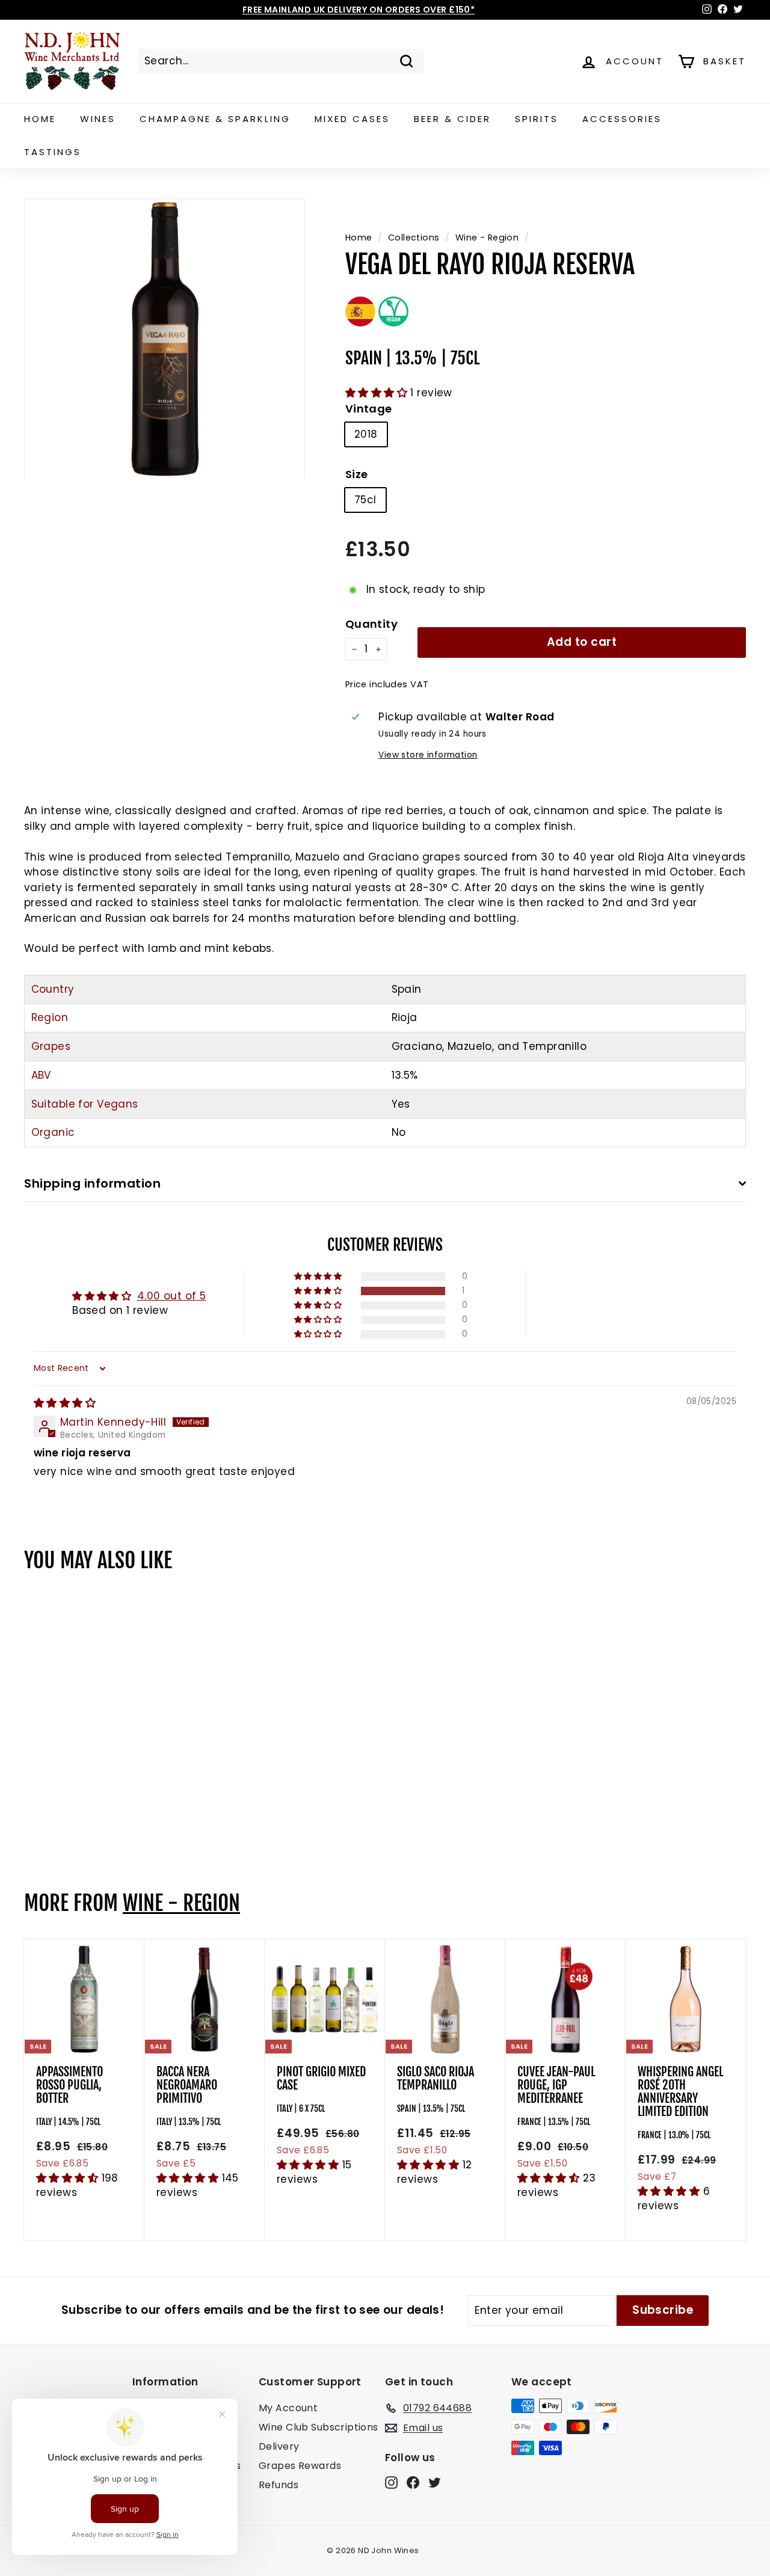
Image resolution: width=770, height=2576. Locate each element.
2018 (366, 434)
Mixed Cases (352, 119)
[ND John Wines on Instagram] (391, 2482)
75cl (365, 500)
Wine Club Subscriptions (319, 2427)
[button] (378, 393)
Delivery (279, 2446)
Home (40, 119)
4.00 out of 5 (172, 1296)
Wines (98, 119)
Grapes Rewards (300, 2466)
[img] (65, 1403)
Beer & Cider (452, 119)
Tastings (53, 152)
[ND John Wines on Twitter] (435, 2482)
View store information (428, 755)
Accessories (622, 119)
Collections (414, 238)
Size (357, 474)
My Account (288, 2408)
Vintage (369, 409)
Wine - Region (487, 238)
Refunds (279, 2485)
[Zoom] (165, 339)
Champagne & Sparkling (215, 119)
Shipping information (92, 1183)
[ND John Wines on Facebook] (413, 2482)
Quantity (371, 624)
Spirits (537, 119)
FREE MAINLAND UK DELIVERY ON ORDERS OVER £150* (359, 10)
